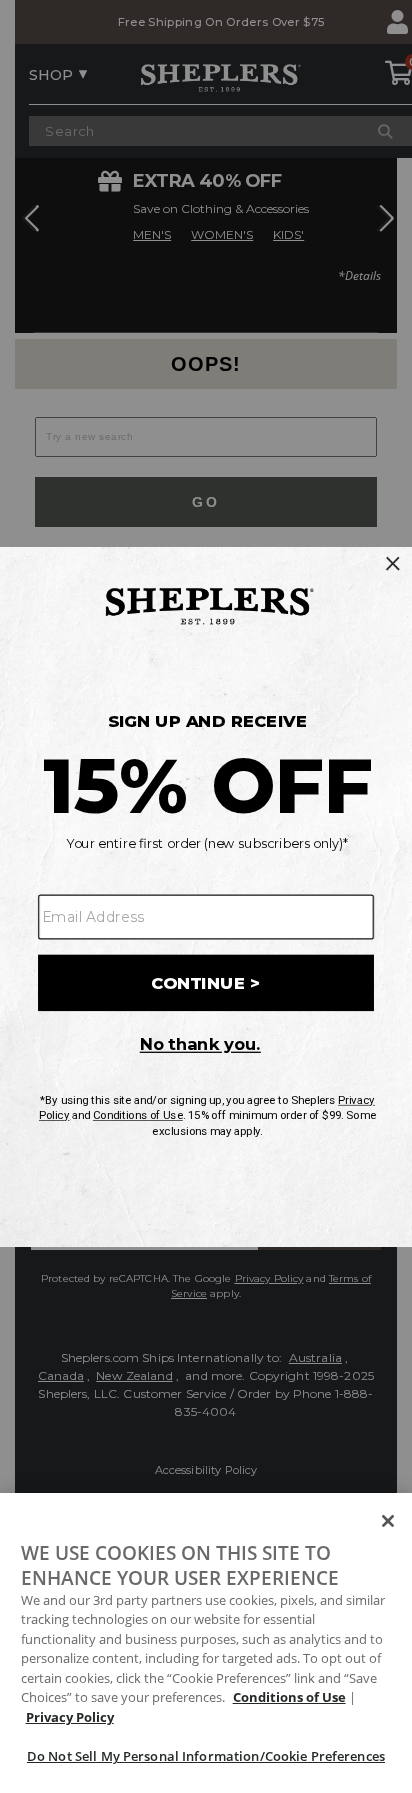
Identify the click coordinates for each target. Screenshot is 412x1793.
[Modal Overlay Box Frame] (206, 897)
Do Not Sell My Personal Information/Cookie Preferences (206, 1756)
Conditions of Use (289, 1697)
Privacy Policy (70, 1717)
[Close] (388, 1521)
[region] (206, 1643)
